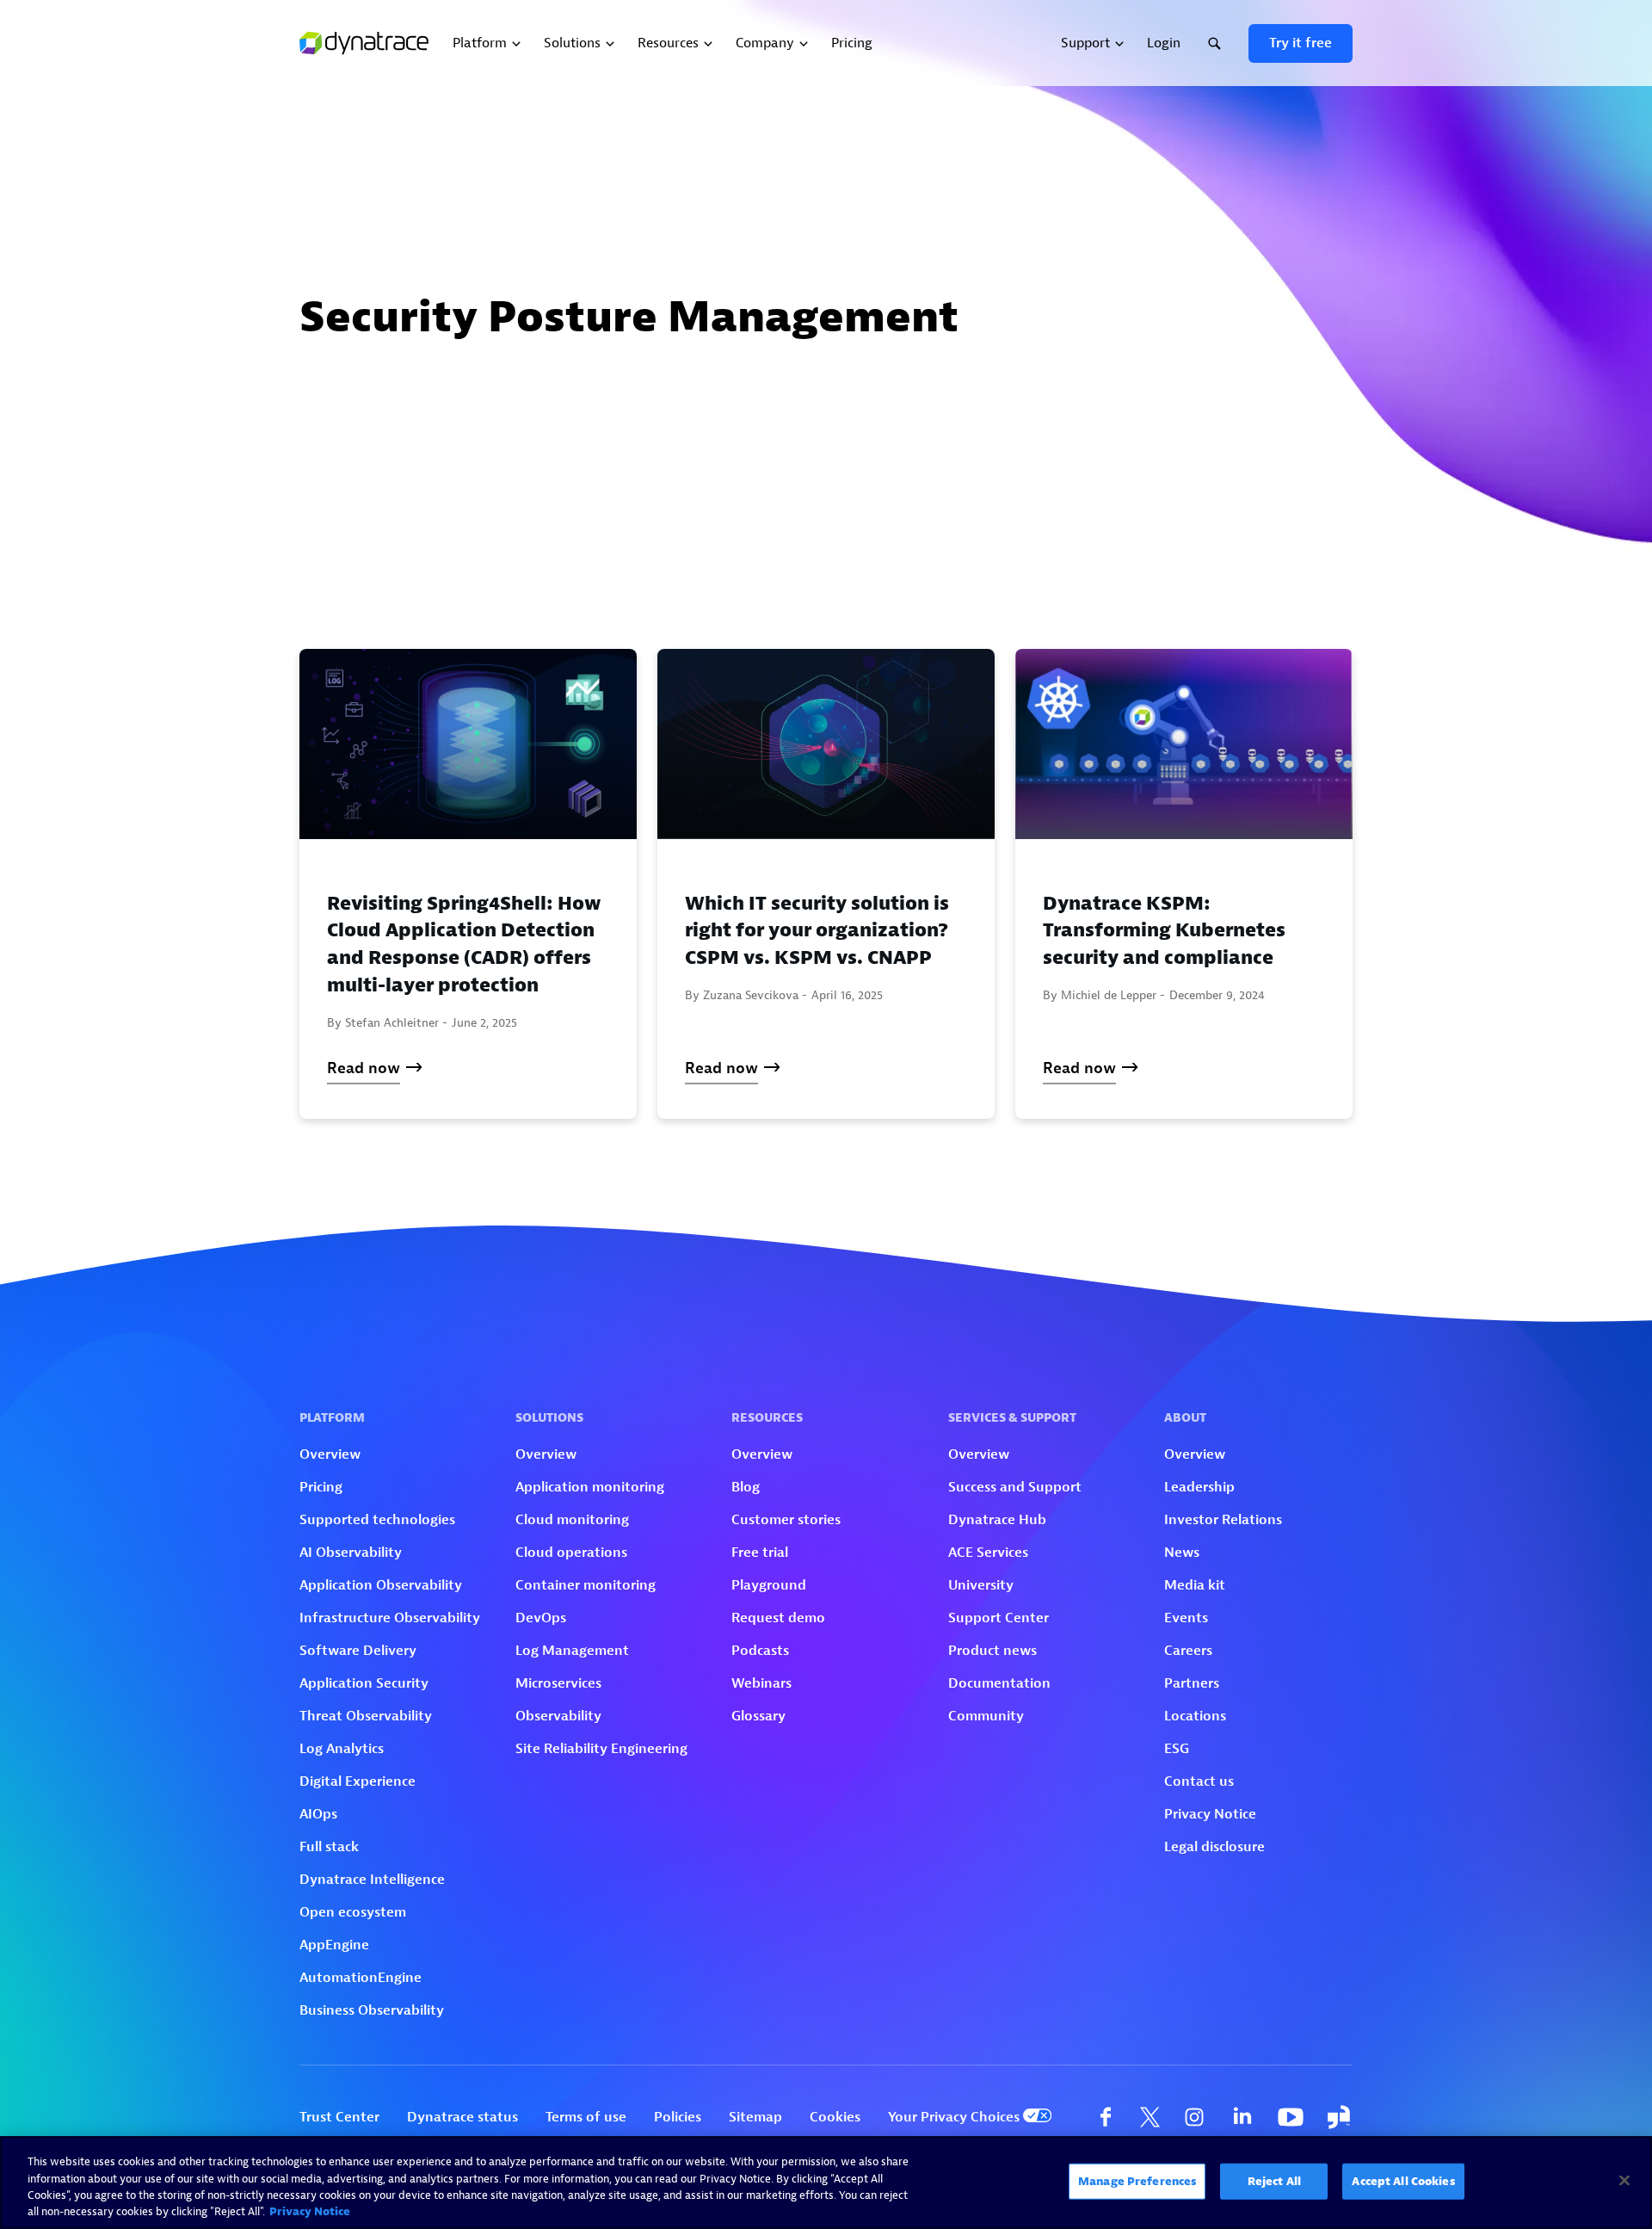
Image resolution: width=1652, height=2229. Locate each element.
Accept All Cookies (1403, 2181)
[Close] (1624, 2180)
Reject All (1274, 2181)
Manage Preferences (1137, 2181)
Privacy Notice (310, 2211)
